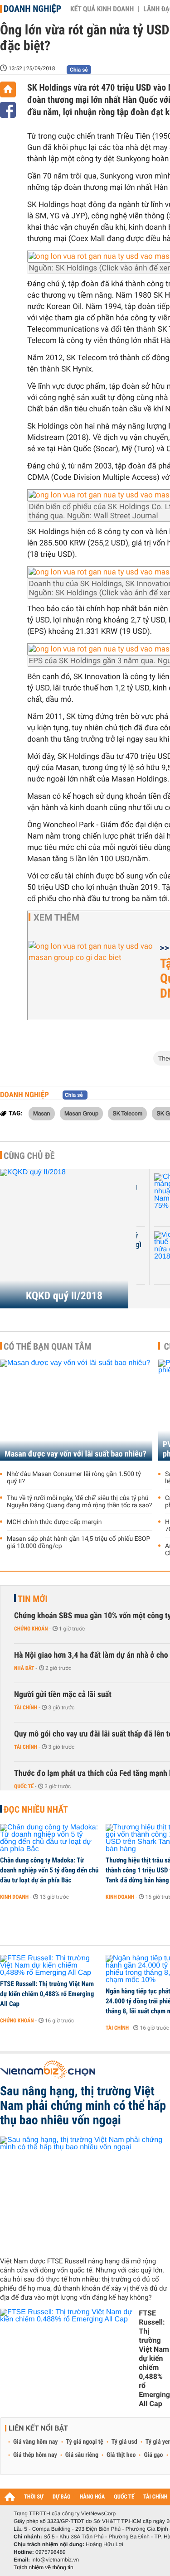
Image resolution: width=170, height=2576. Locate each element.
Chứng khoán (31, 1629)
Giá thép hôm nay (35, 2455)
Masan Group (81, 1113)
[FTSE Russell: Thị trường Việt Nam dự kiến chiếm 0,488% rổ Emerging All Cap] (50, 1966)
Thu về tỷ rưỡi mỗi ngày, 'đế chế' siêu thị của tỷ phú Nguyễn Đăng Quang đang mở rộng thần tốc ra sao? (79, 1502)
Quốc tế (24, 1786)
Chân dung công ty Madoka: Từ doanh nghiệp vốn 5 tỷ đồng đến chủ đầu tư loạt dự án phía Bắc (49, 1870)
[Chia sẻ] (8, 110)
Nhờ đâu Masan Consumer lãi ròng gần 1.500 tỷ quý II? (74, 1478)
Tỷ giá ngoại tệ (85, 2442)
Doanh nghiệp (32, 9)
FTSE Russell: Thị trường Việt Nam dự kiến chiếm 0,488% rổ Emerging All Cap (47, 1994)
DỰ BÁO (62, 2497)
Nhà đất (24, 1668)
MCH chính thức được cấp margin (54, 1522)
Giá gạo (153, 2455)
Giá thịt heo (121, 2455)
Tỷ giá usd (124, 2442)
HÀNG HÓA (92, 2497)
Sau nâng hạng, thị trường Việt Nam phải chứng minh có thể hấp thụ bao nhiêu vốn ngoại (83, 2106)
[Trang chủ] (8, 89)
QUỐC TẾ (124, 2497)
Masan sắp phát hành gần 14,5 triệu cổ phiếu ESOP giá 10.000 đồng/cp (78, 1543)
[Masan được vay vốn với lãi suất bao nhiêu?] (76, 1410)
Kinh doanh (14, 1897)
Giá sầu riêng (82, 2455)
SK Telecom (127, 1113)
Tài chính (26, 1708)
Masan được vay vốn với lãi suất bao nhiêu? (75, 1454)
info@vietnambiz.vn (55, 2560)
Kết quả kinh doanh (102, 9)
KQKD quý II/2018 (64, 1296)
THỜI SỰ (34, 2497)
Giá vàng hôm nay (36, 2442)
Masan (42, 1113)
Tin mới (33, 1599)
